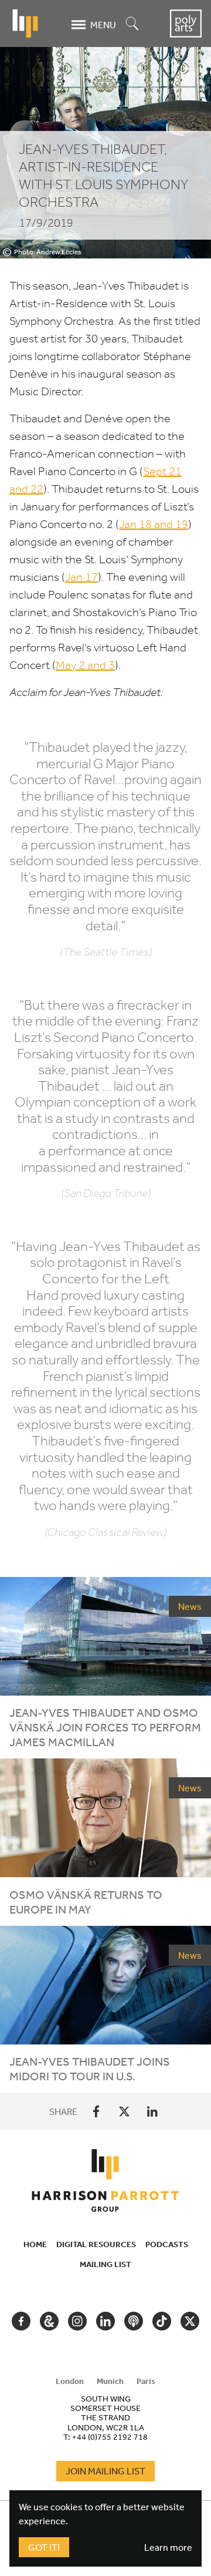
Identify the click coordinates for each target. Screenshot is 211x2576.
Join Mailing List (105, 2471)
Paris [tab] (146, 2381)
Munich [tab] (110, 2381)
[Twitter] (124, 2111)
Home (35, 2244)
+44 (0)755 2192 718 (110, 2437)
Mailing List (105, 2264)
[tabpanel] (105, 2417)
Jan (81, 577)
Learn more (168, 2547)
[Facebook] (96, 2111)
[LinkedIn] (152, 2111)
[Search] (132, 24)
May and (85, 665)
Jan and (154, 524)
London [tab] (70, 2381)
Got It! (44, 2547)
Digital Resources (96, 2244)
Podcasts (167, 2244)
